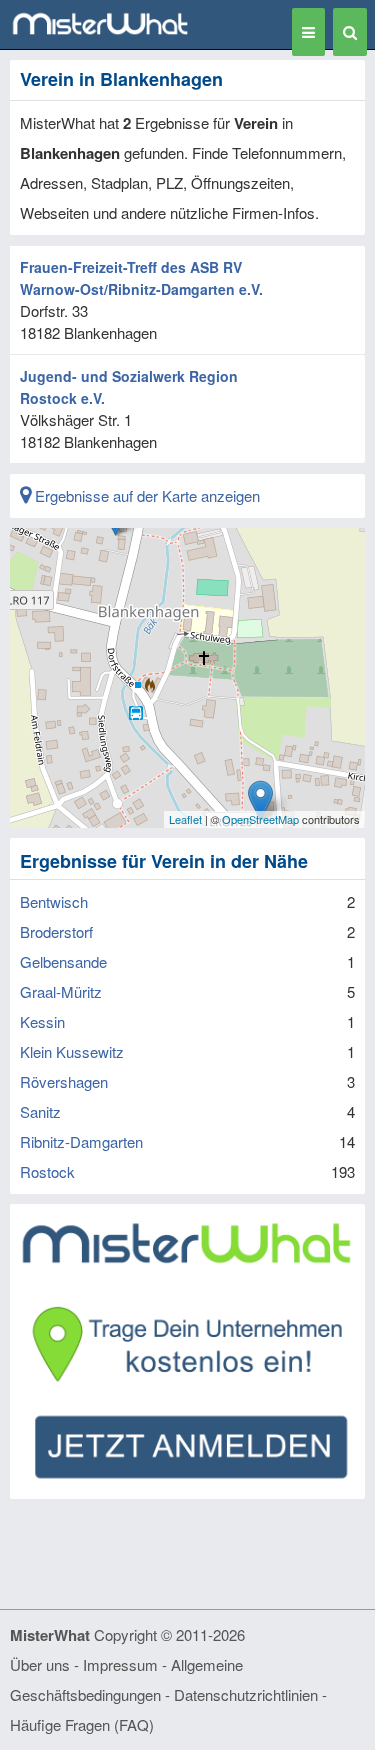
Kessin (42, 1021)
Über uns (40, 1664)
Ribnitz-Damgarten (81, 1141)
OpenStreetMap (260, 819)
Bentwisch (54, 901)
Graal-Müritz (61, 991)
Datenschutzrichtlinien (246, 1694)
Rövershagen (64, 1081)
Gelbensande (63, 961)
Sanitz (40, 1111)
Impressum (120, 1664)
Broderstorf (56, 931)
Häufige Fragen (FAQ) (82, 1724)
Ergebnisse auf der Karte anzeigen (145, 495)
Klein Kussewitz (72, 1051)
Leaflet (185, 819)
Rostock (47, 1171)
